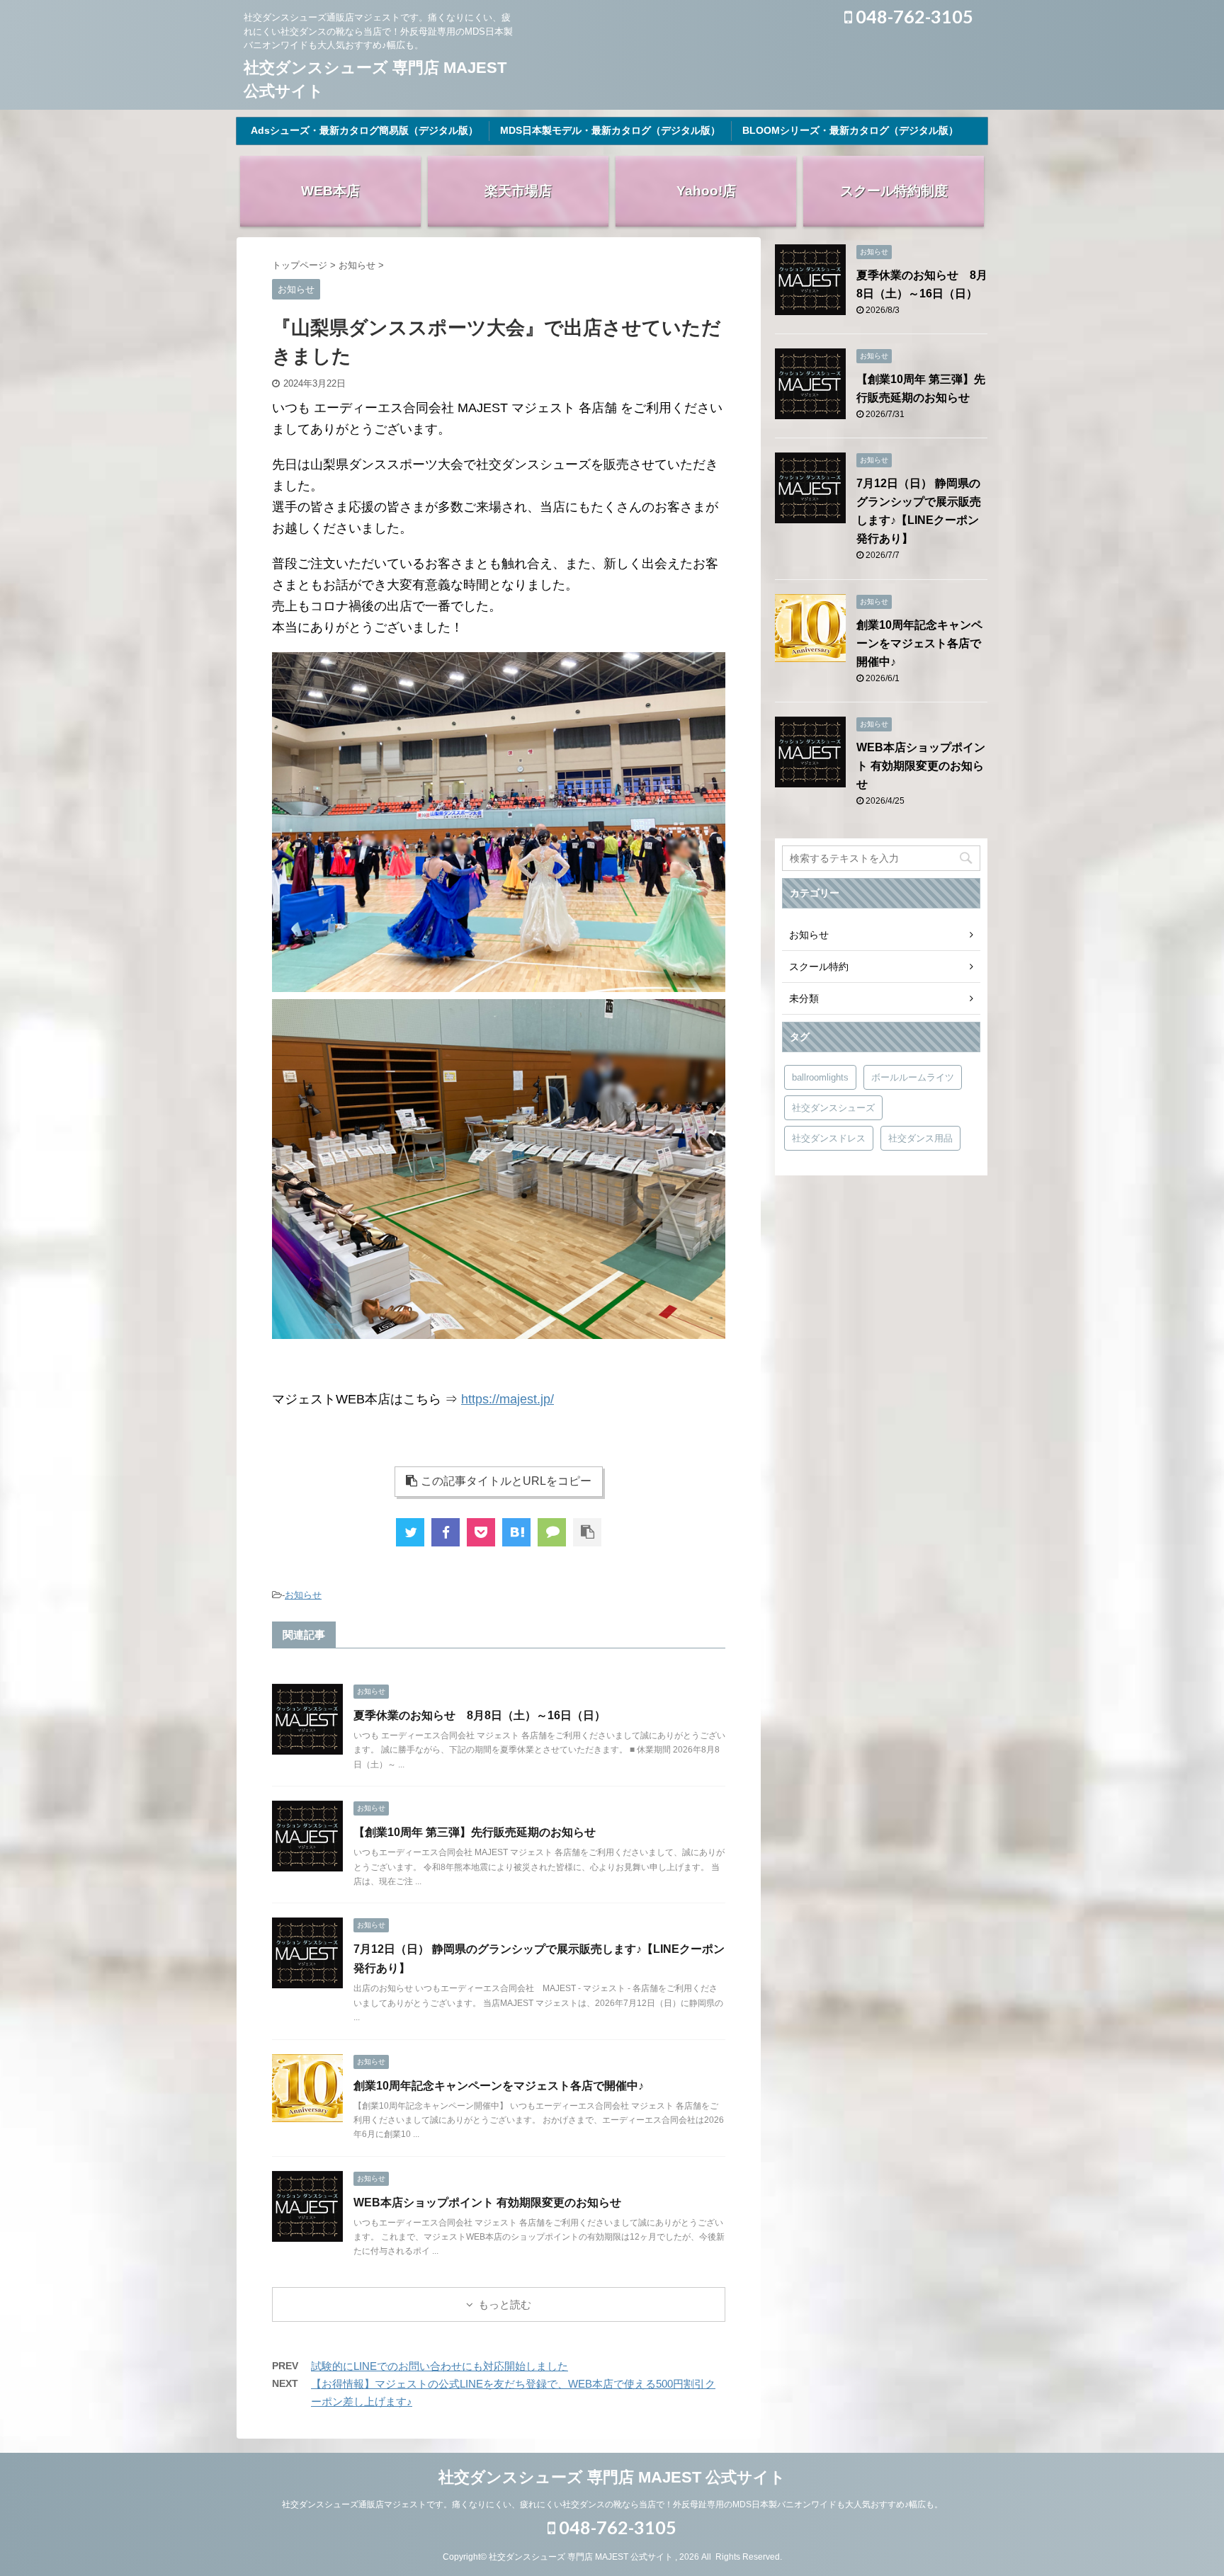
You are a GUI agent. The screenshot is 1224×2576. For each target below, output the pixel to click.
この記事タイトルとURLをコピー (506, 1481)
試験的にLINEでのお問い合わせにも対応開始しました (440, 2366)
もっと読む (505, 2304)
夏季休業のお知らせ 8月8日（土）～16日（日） (480, 1715)
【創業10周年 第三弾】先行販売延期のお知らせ (475, 1832)
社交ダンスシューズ (833, 1108)
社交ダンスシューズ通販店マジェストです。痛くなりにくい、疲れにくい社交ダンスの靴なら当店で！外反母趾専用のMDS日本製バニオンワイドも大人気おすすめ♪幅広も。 (612, 2504)
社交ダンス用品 (920, 1138)
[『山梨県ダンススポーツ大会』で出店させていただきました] (516, 1532)
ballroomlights (820, 1077)
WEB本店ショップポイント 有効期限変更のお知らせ (487, 2202)
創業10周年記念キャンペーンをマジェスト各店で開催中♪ (499, 2086)
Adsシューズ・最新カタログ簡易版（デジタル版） (364, 130)
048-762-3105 (913, 16)
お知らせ (303, 1595)
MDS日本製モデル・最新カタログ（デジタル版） (610, 130)
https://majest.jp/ (508, 1399)
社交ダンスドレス (829, 1138)
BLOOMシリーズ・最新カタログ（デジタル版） (850, 130)
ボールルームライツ (913, 1077)
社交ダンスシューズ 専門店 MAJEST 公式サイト (612, 2477)
